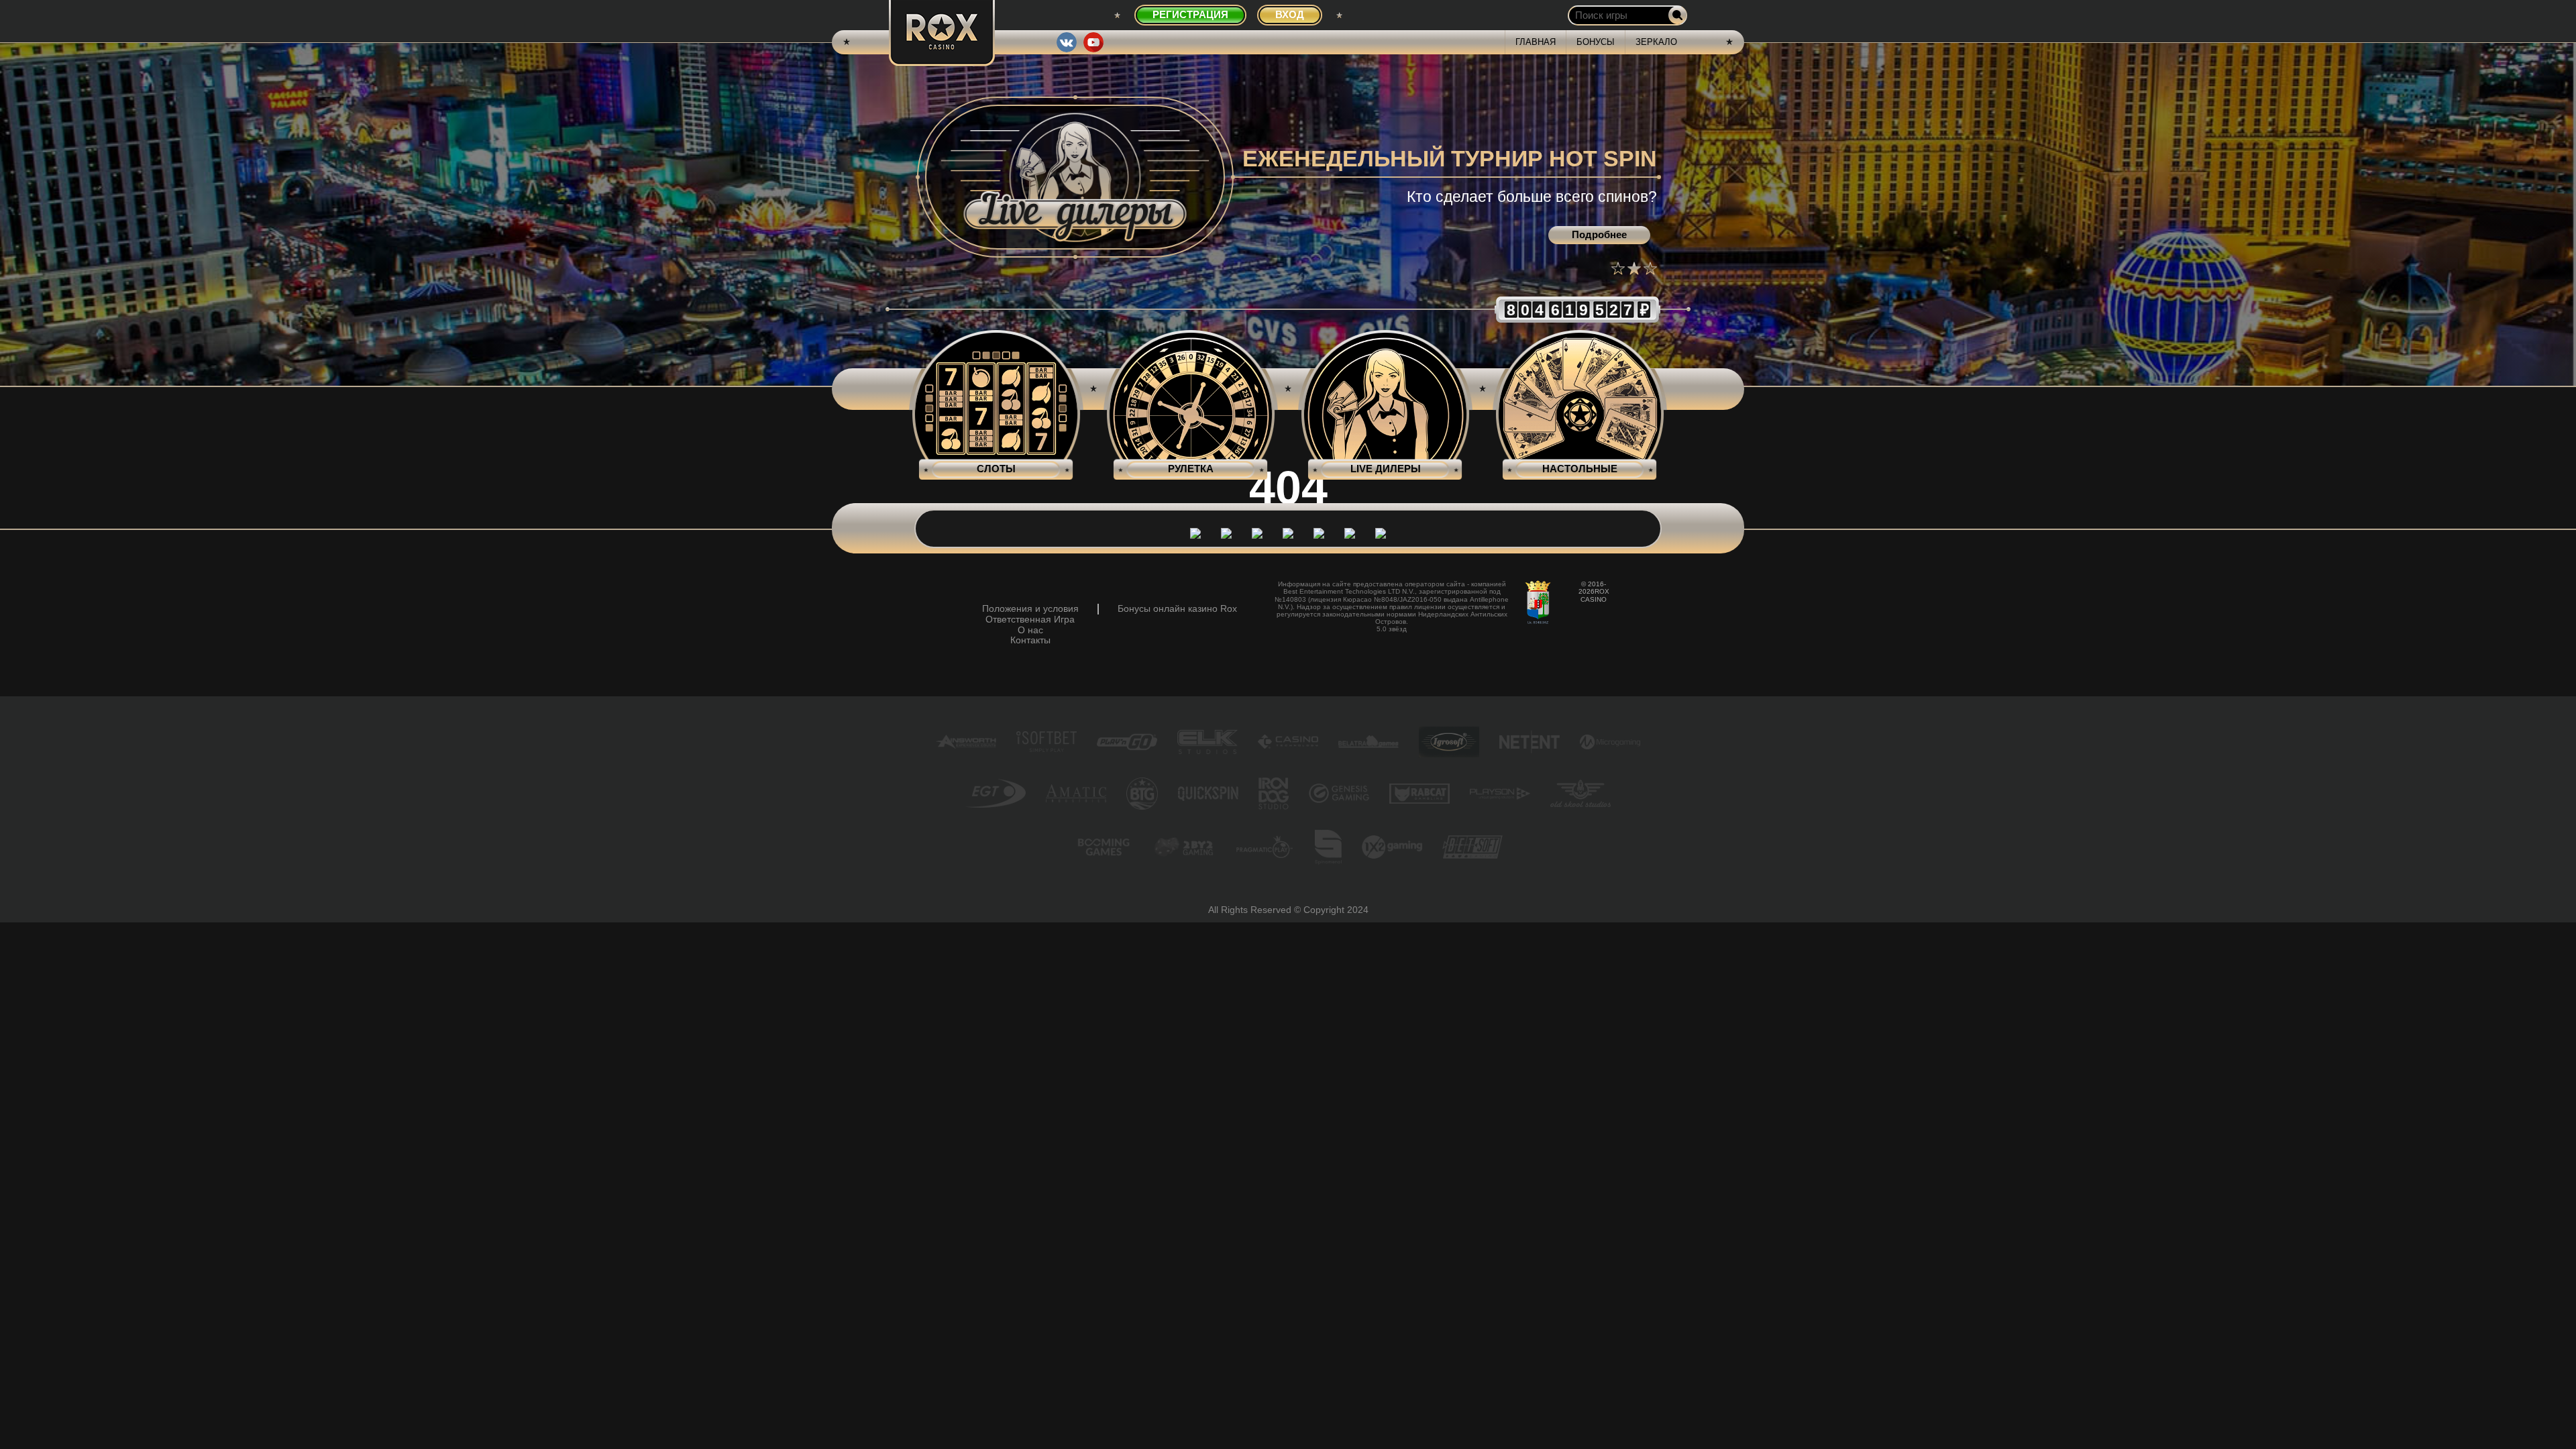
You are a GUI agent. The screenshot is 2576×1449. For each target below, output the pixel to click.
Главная (1536, 42)
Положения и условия (1030, 609)
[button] (1618, 268)
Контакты (1030, 640)
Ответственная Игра (1030, 620)
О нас (1030, 630)
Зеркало (1656, 42)
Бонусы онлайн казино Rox (1177, 609)
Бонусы (1596, 42)
